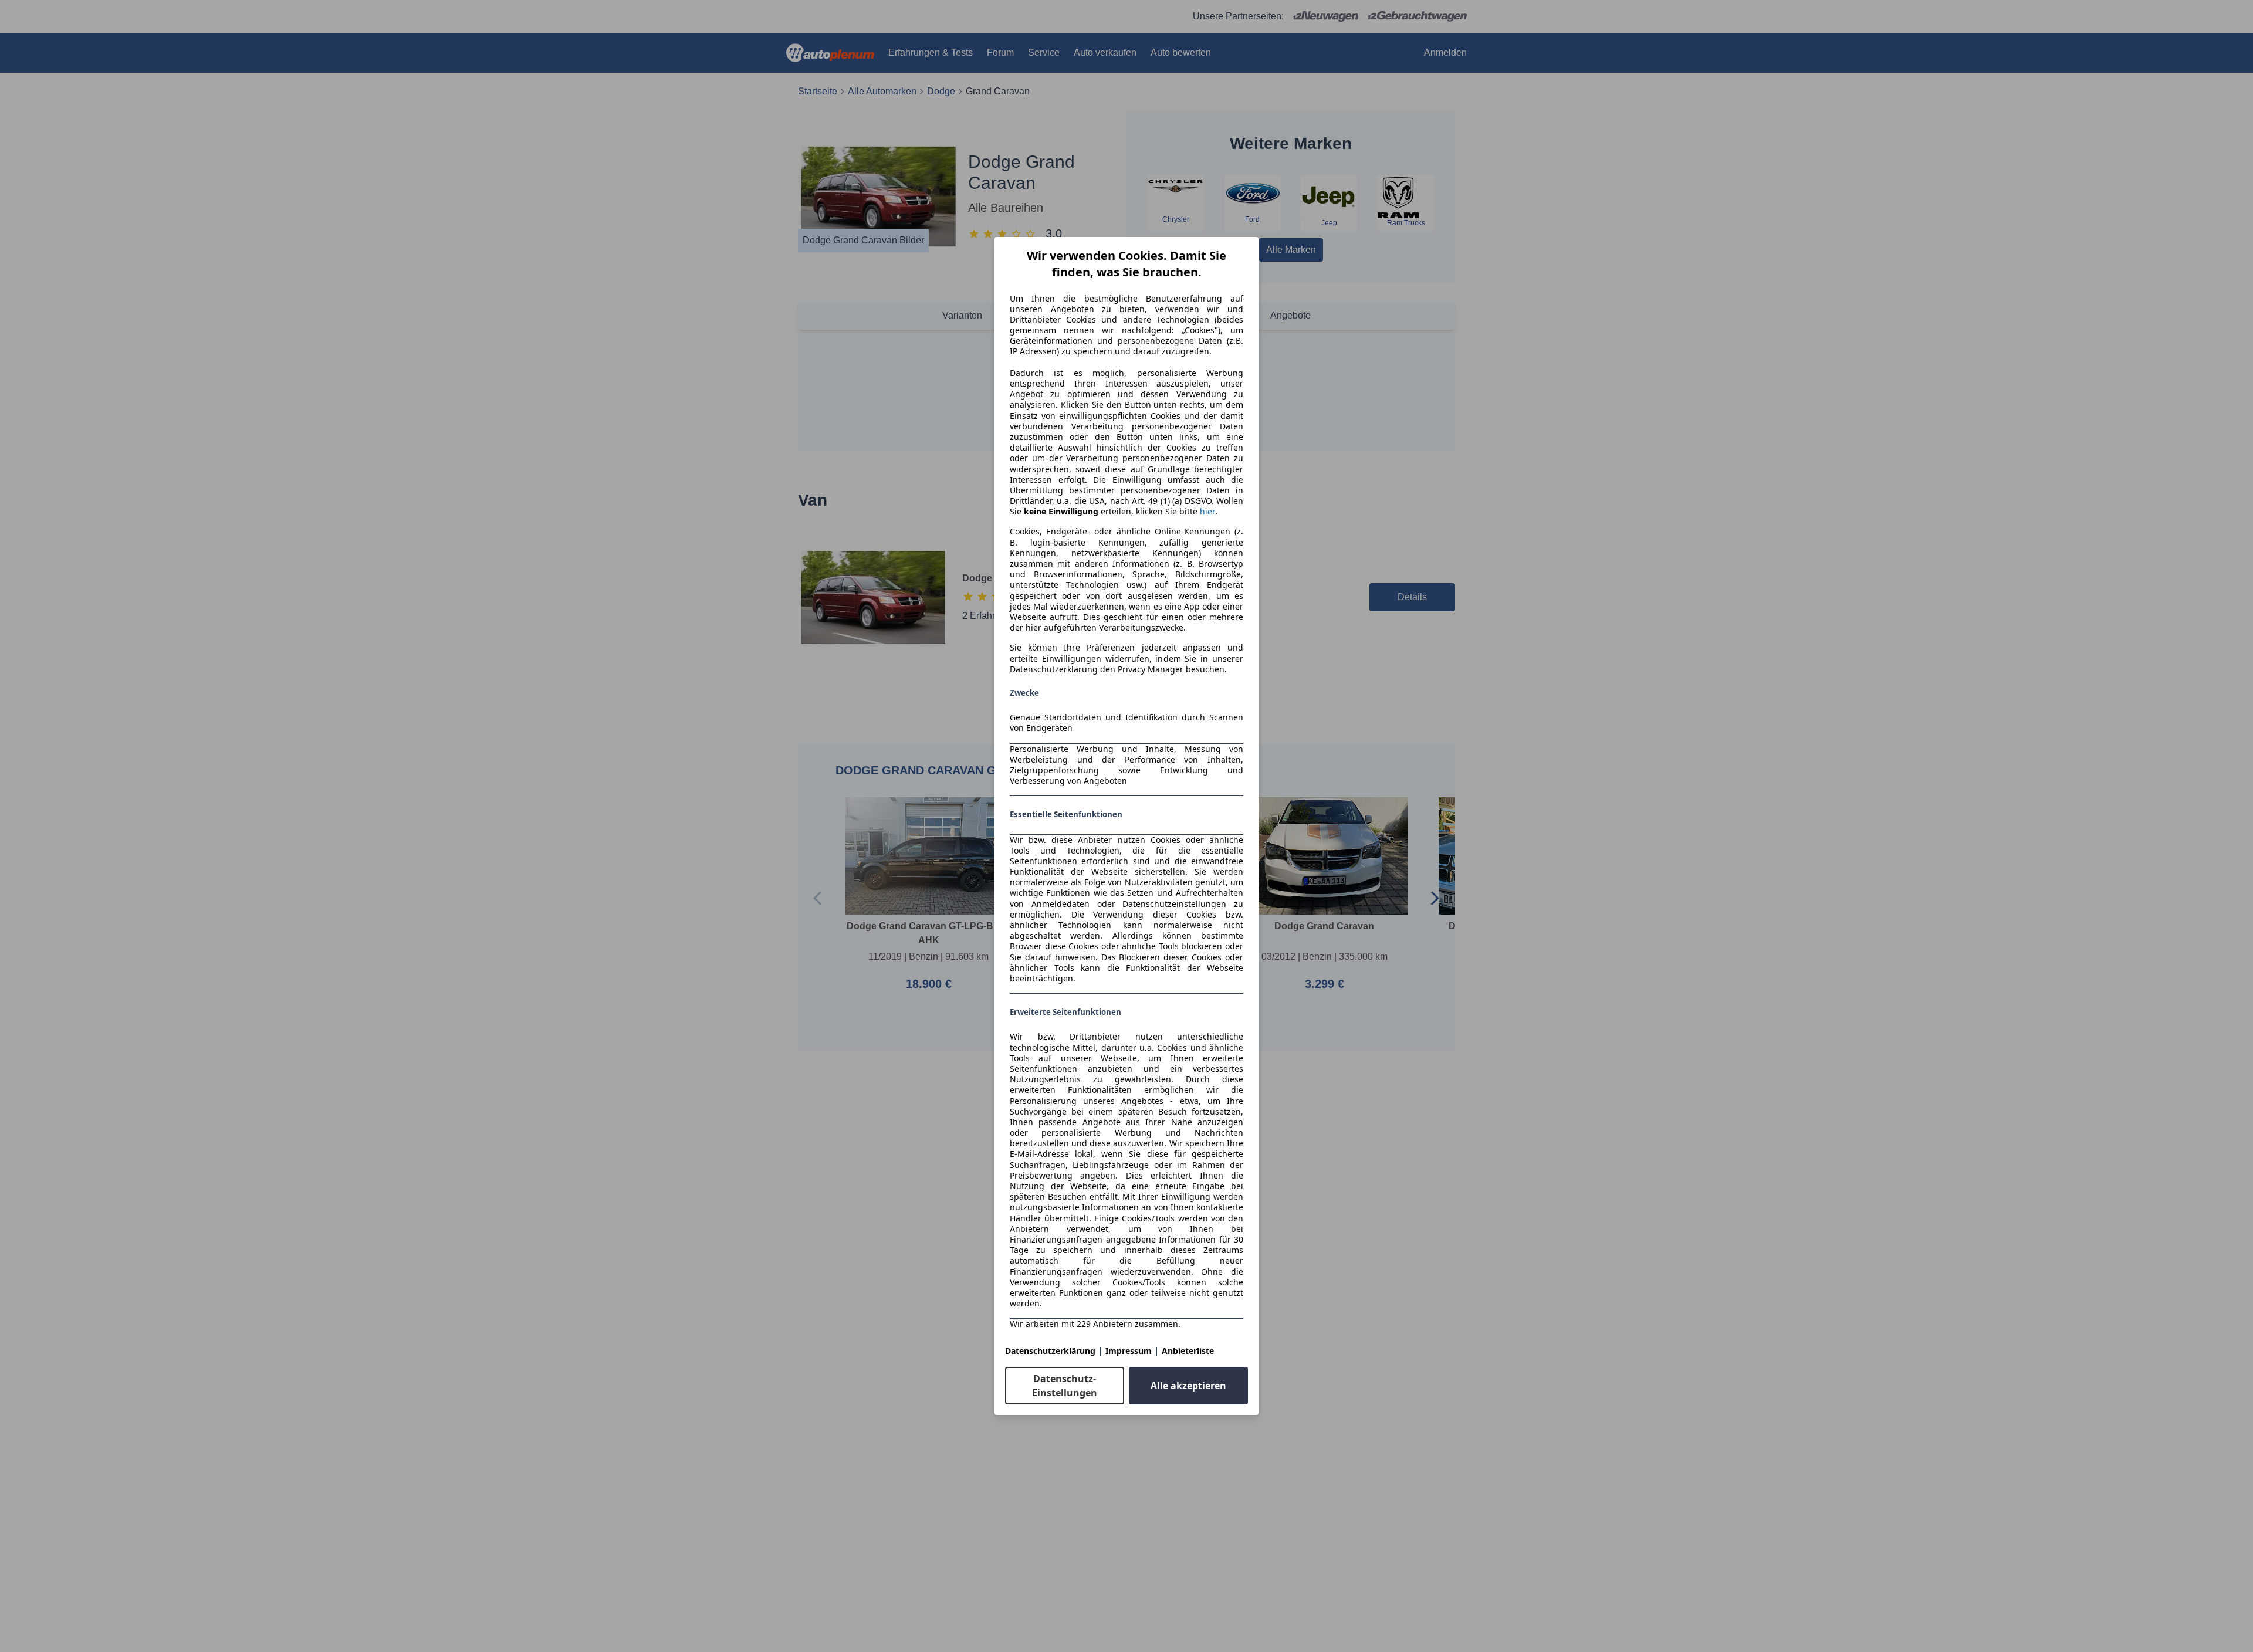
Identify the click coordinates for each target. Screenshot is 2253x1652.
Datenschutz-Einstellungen (1065, 1386)
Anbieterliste (1188, 1351)
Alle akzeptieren (1188, 1386)
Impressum (1129, 1351)
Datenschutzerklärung (1050, 1351)
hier (1208, 512)
